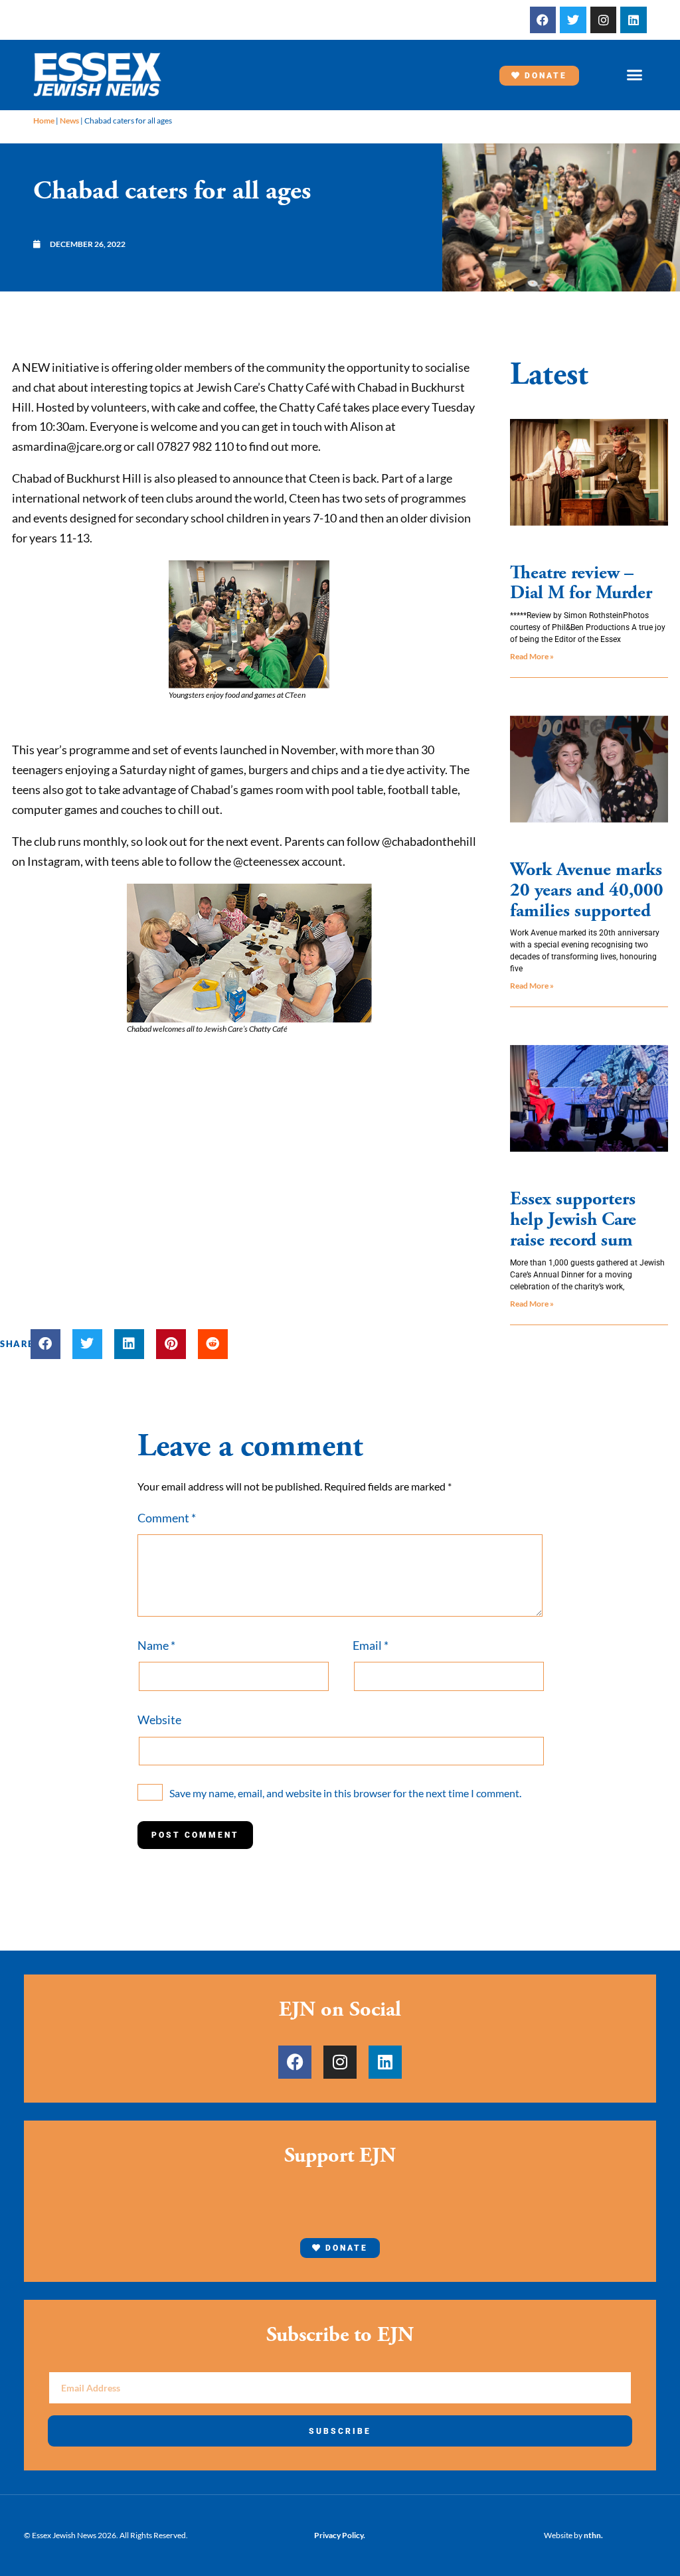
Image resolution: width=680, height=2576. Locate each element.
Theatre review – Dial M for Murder (581, 583)
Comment (167, 1518)
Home (44, 121)
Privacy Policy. (340, 2535)
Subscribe (340, 2431)
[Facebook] (543, 20)
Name (156, 1645)
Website (159, 1720)
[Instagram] (604, 20)
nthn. (593, 2535)
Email (371, 1645)
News (69, 121)
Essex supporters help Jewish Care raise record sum (573, 1220)
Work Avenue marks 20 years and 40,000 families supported (587, 890)
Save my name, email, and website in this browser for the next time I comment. (345, 1793)
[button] (634, 75)
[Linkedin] (634, 20)
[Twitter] (573, 20)
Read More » (532, 656)
